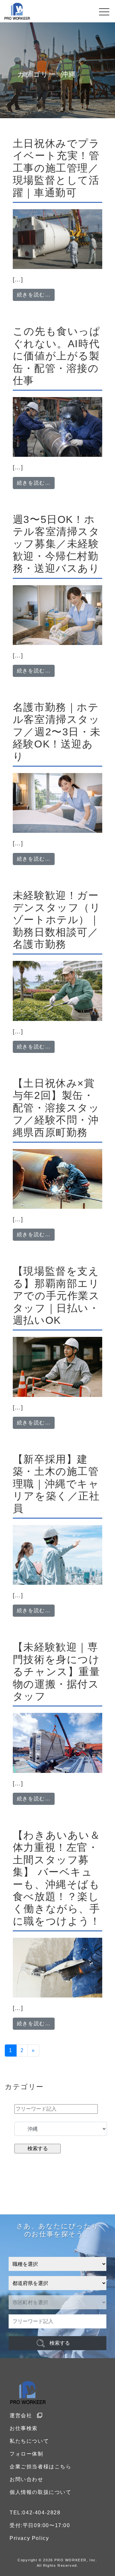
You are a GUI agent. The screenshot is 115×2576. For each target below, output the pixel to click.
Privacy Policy (29, 2538)
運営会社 (21, 2415)
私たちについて (29, 2441)
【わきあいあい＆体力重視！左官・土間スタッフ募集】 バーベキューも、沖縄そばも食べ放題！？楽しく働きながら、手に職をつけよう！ (57, 1878)
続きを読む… (36, 295)
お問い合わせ (27, 2479)
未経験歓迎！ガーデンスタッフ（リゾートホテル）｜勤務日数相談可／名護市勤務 (57, 920)
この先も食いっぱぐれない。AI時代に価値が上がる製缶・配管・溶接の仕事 (57, 356)
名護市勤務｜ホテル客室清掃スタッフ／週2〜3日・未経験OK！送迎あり (57, 732)
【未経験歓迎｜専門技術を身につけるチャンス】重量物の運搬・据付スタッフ (57, 1672)
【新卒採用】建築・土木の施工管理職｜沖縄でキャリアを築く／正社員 (56, 1484)
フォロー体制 (27, 2454)
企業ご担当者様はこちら (41, 2467)
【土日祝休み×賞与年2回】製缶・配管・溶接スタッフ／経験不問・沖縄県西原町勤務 (56, 1108)
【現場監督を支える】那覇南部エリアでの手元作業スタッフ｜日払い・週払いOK (56, 1296)
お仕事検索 (24, 2428)
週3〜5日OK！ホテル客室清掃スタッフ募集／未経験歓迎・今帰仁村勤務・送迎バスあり (56, 544)
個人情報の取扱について (41, 2492)
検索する (60, 2343)
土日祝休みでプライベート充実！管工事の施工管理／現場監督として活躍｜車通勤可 (56, 168)
